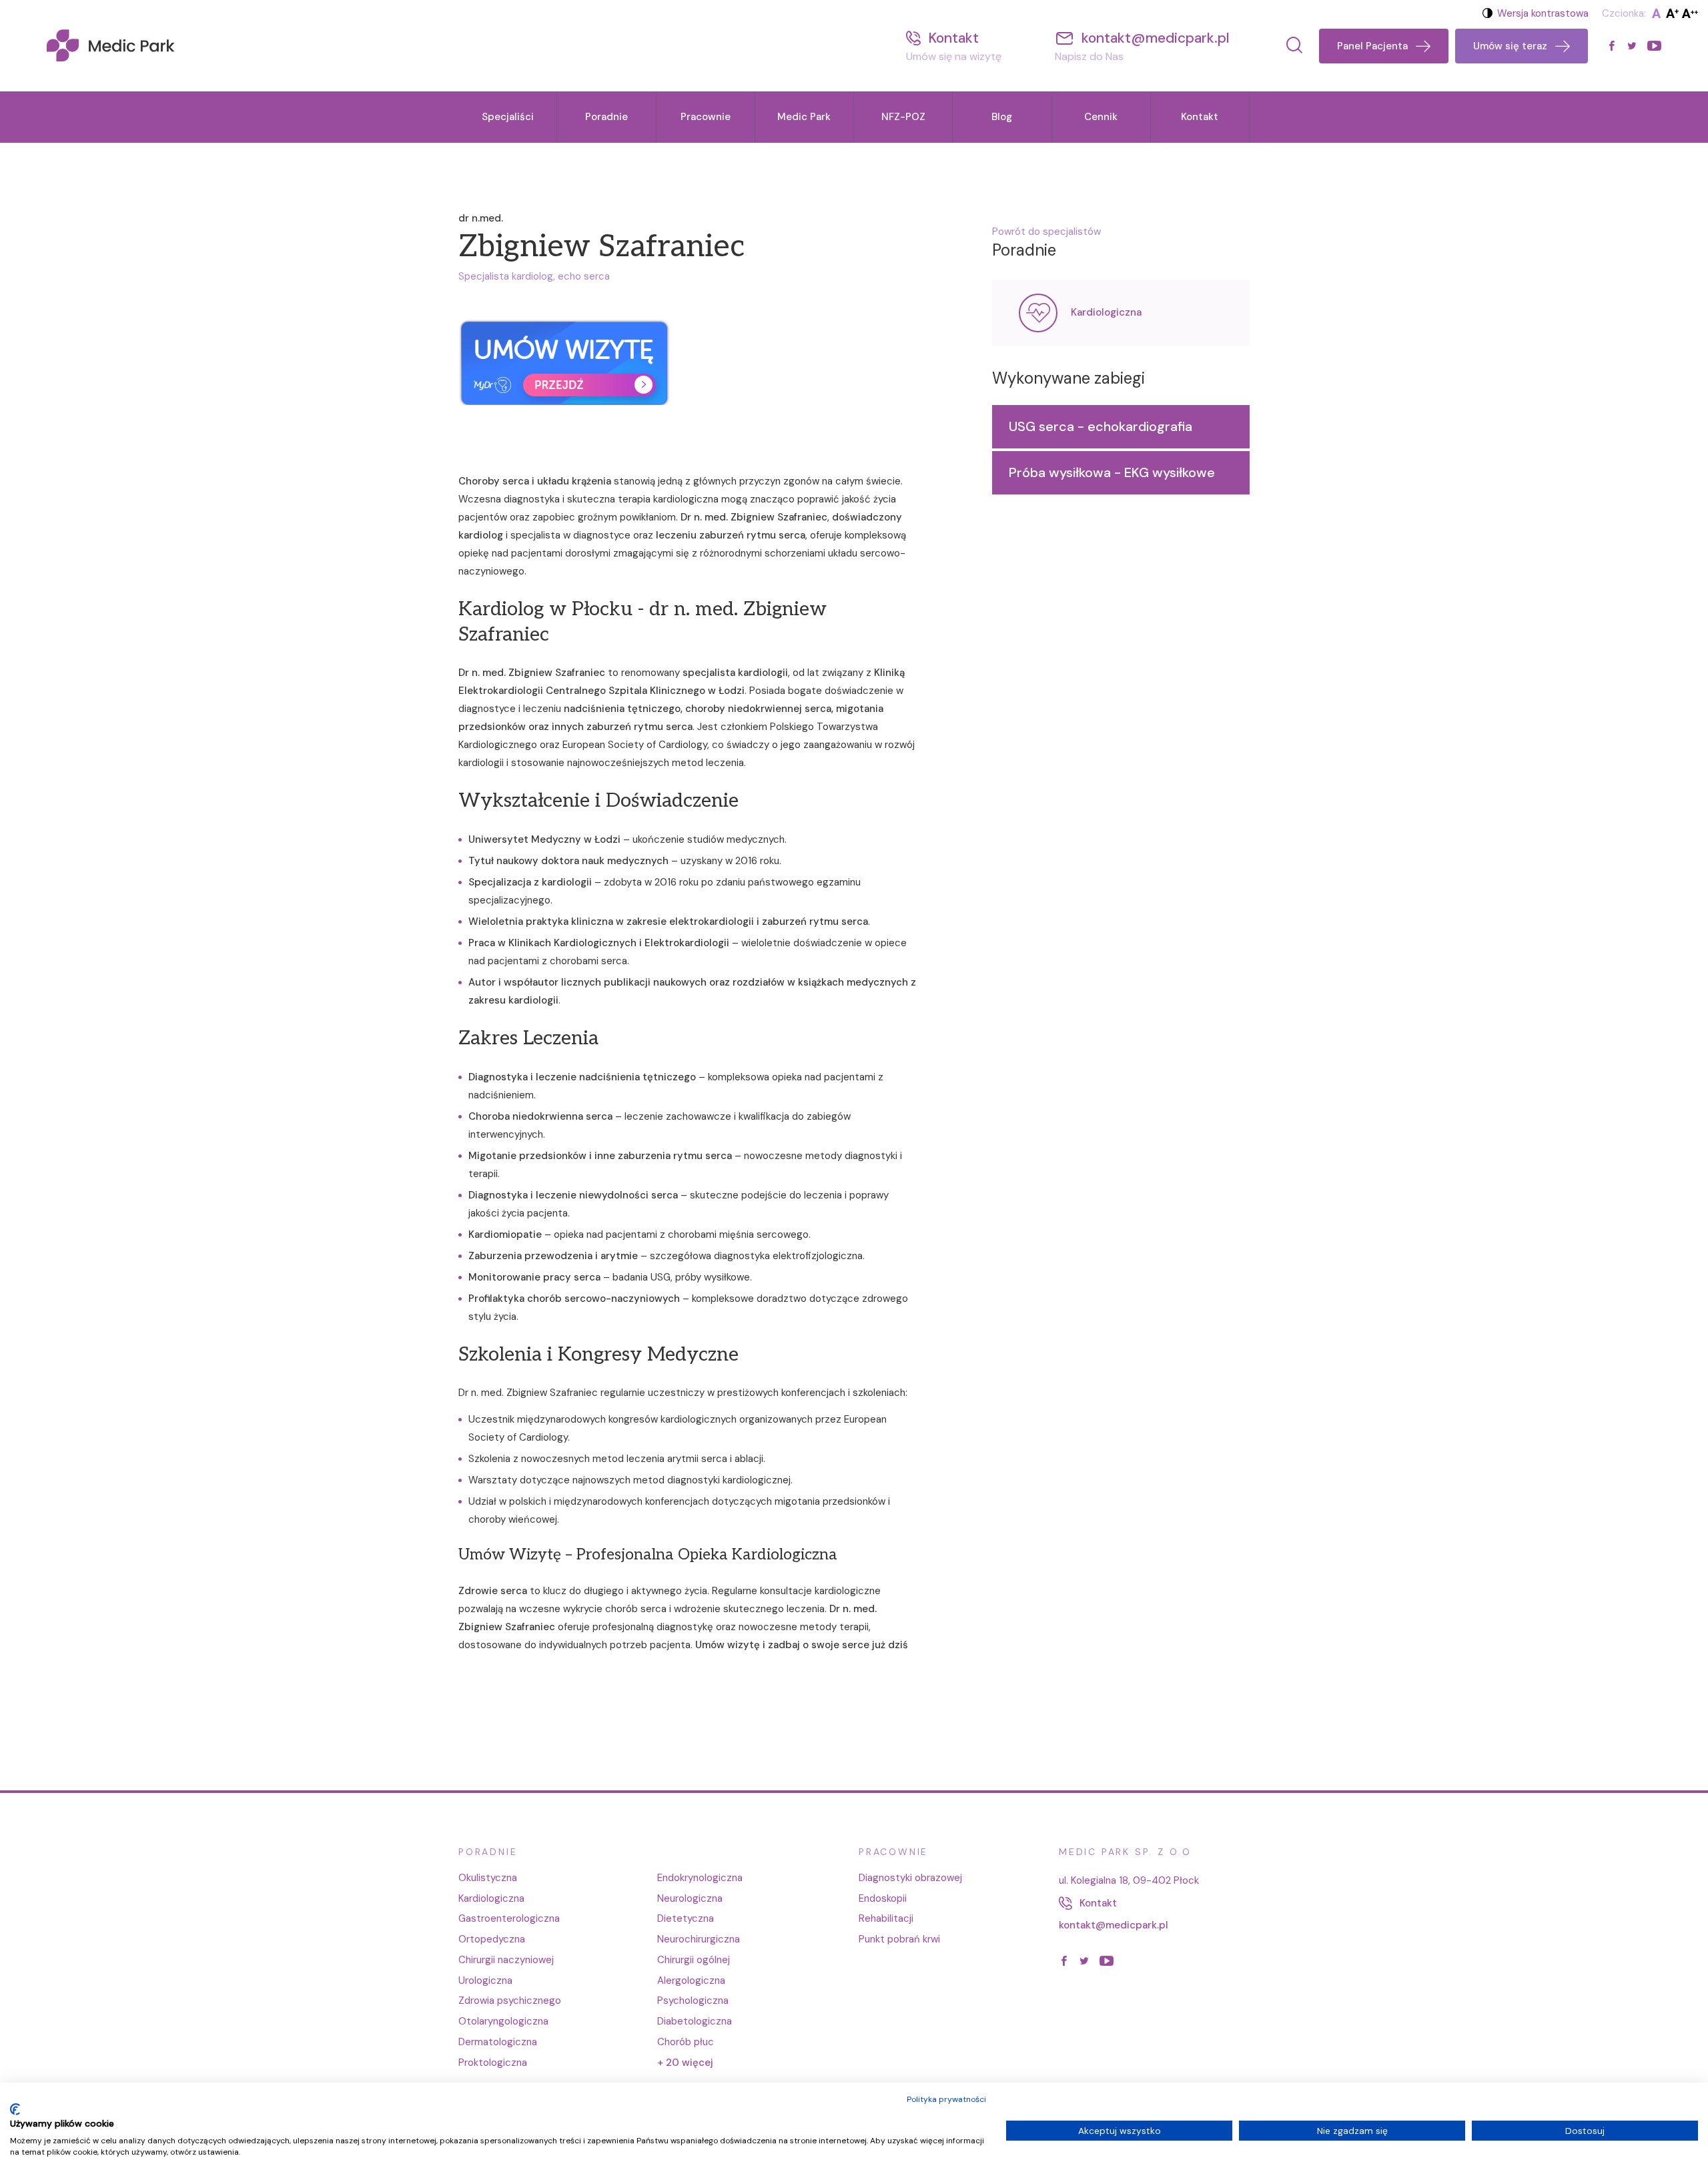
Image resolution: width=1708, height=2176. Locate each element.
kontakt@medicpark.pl (1114, 1925)
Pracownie (706, 117)
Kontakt (1200, 117)
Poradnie (606, 117)
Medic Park (804, 117)
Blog (1002, 117)
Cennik (1101, 117)
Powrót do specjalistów (1046, 232)
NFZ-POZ (903, 117)
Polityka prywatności (946, 2099)
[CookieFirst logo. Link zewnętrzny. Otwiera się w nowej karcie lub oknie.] (15, 2109)
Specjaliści (508, 117)
